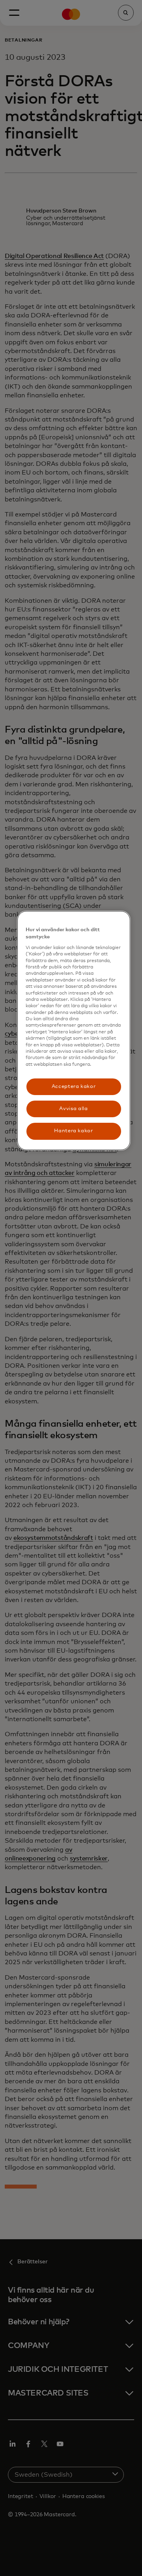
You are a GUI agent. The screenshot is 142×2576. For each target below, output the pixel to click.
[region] (74, 1031)
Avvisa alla (73, 1109)
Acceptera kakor (74, 1087)
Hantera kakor (73, 1131)
